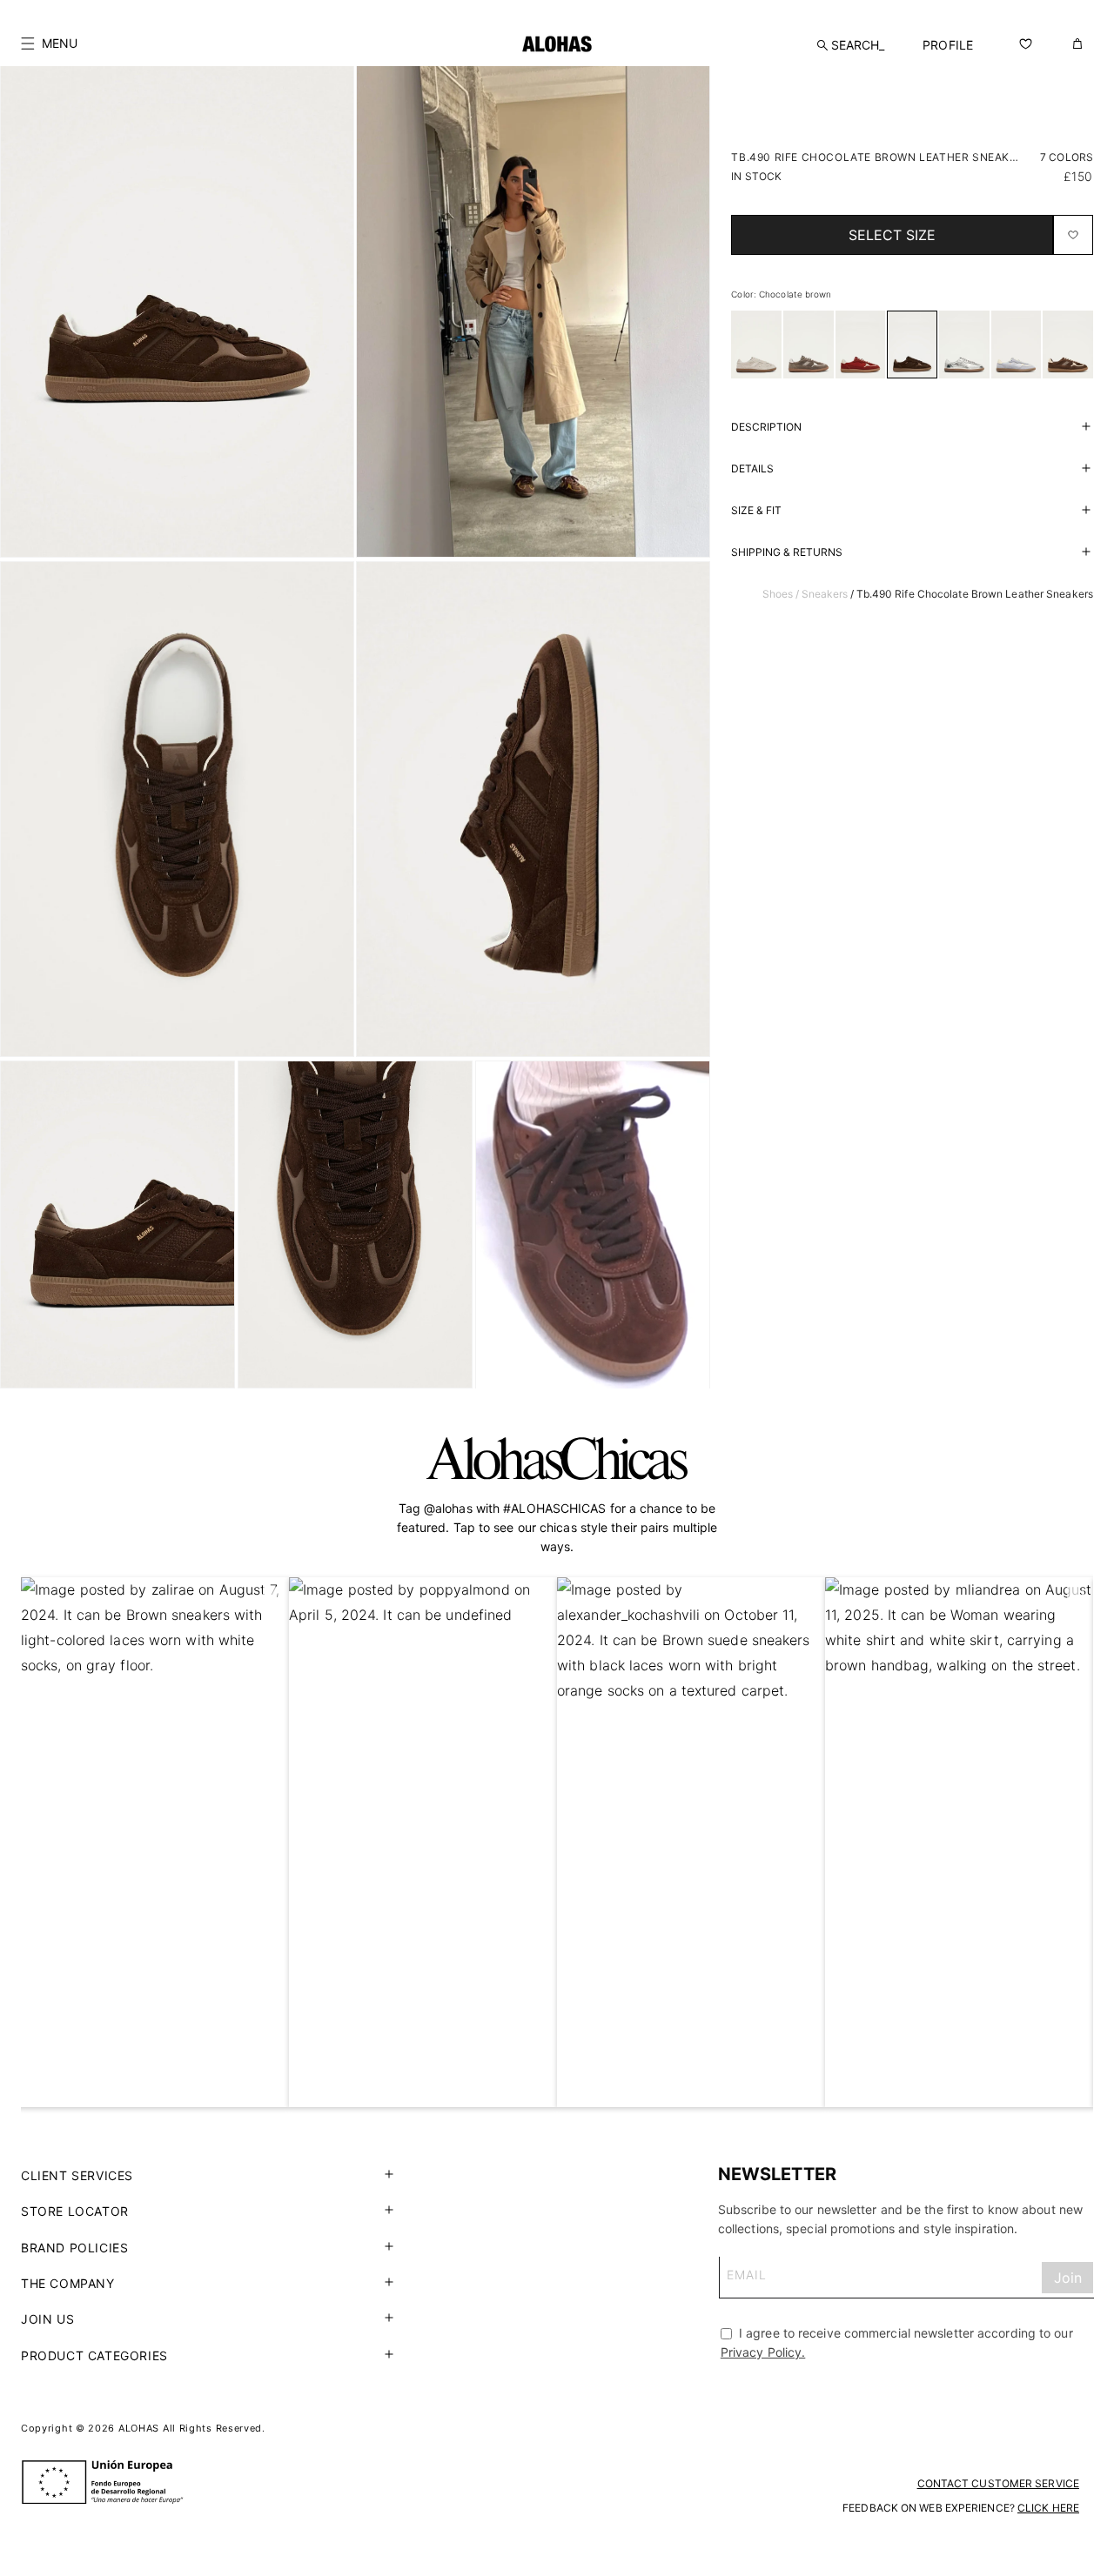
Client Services (77, 2175)
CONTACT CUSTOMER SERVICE (998, 2483)
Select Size (892, 235)
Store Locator (75, 2211)
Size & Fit (756, 510)
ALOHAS (139, 2428)
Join (1068, 2278)
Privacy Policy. (763, 2352)
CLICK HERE (1048, 2508)
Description (766, 427)
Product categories (94, 2355)
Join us (47, 2319)
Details (752, 468)
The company (68, 2283)
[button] (49, 43)
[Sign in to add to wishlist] (1073, 235)
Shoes (778, 594)
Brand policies (74, 2248)
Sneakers (825, 594)
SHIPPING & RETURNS (787, 552)
